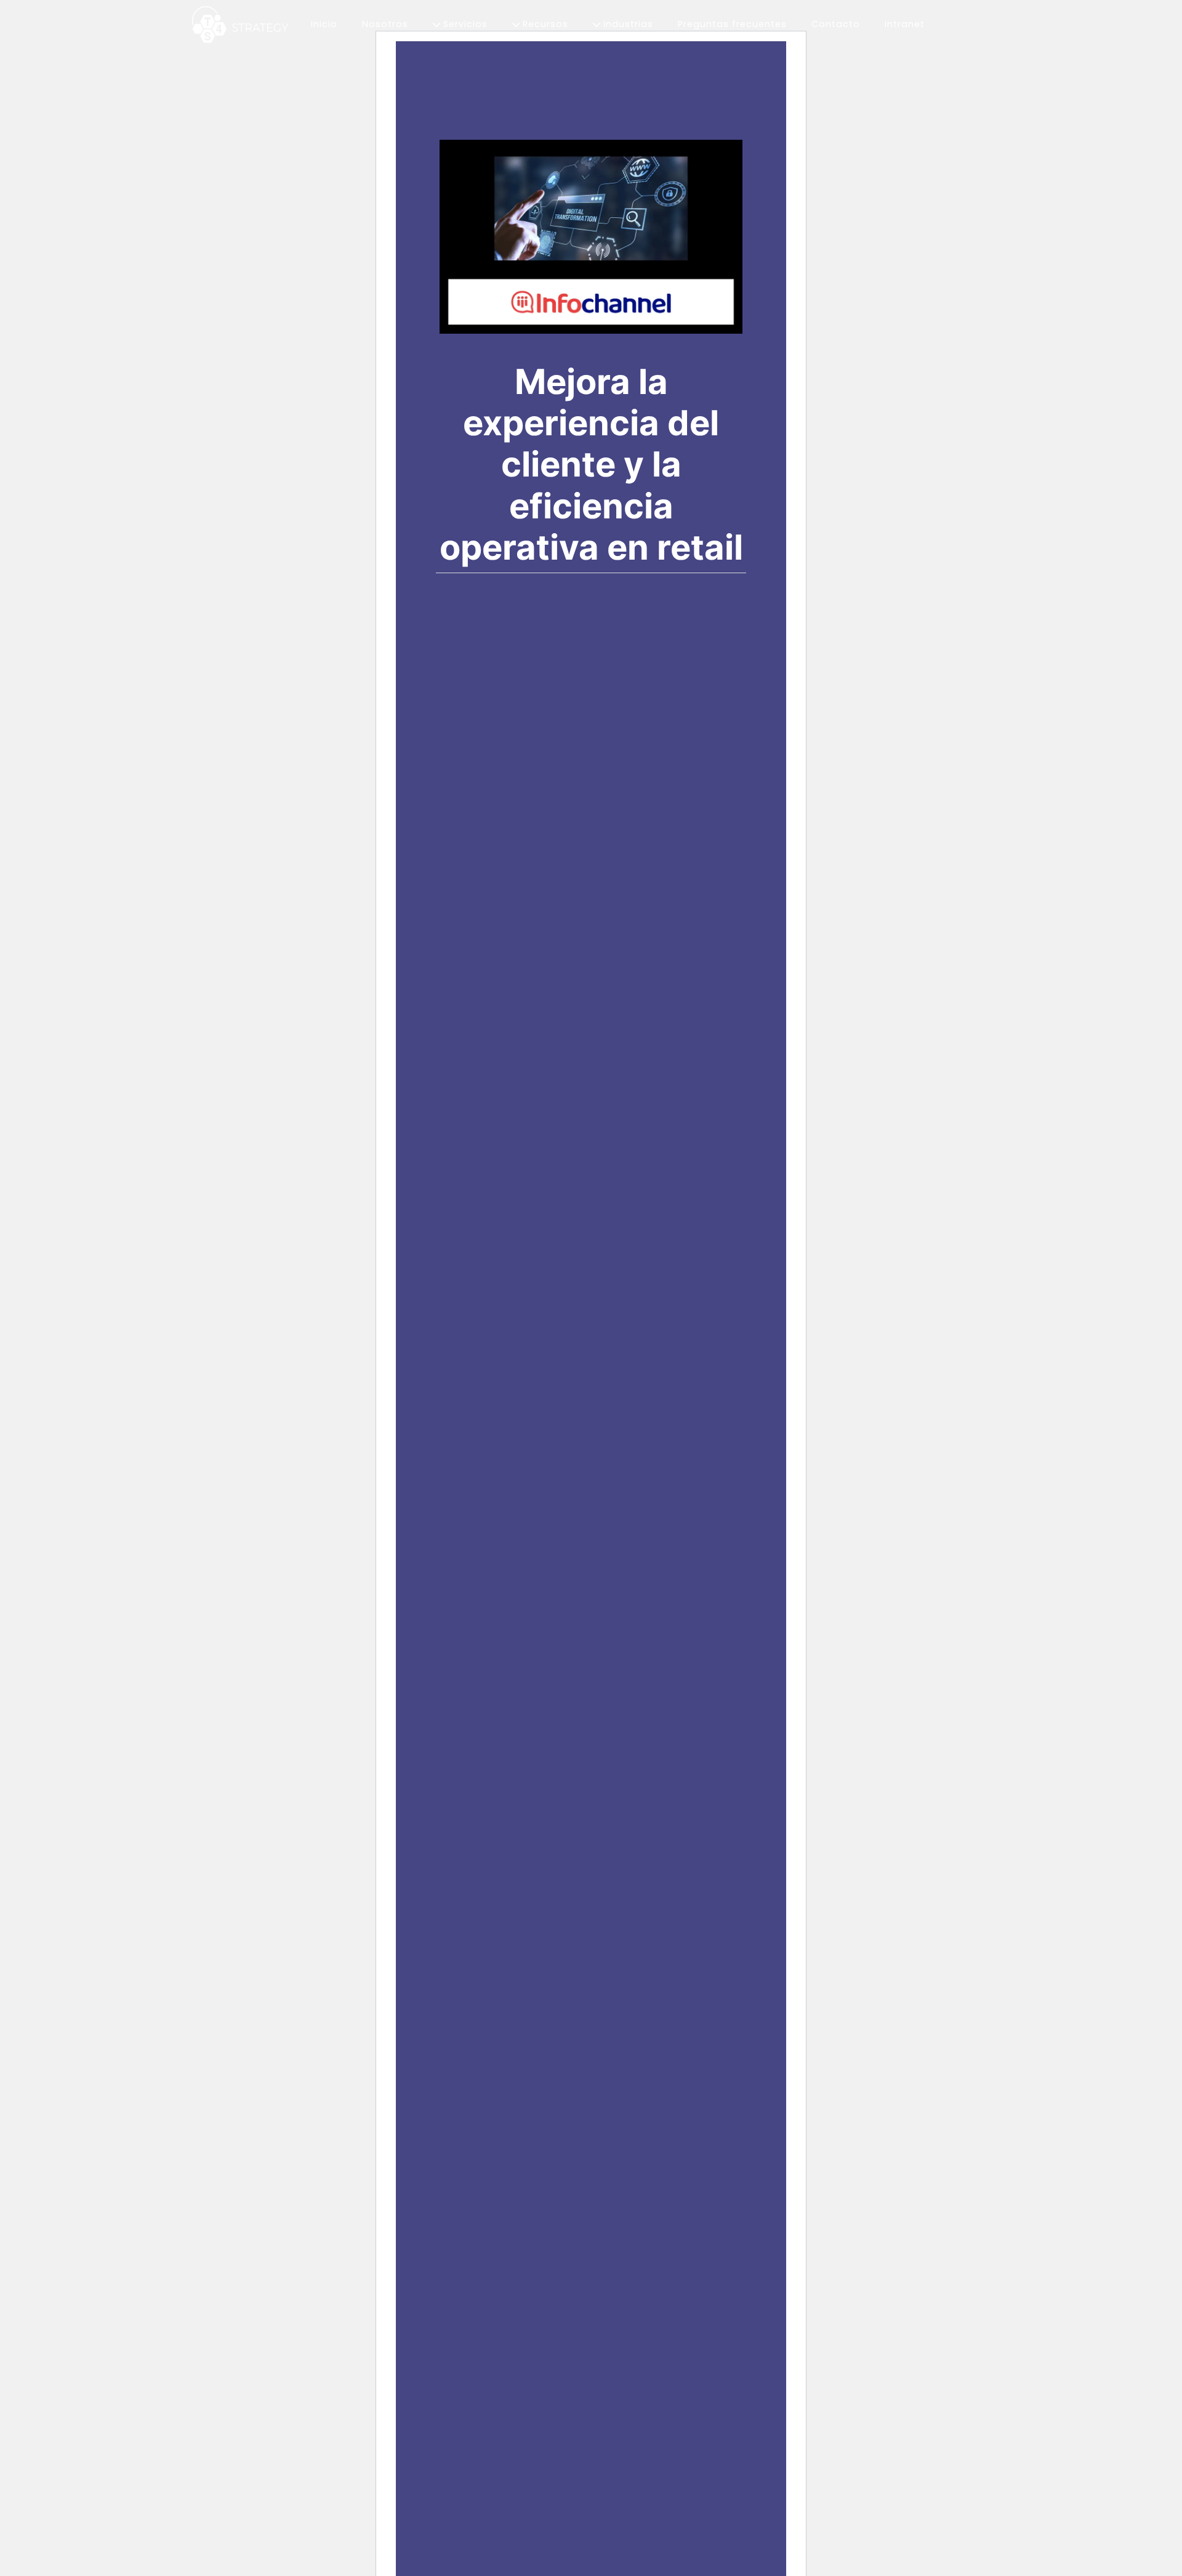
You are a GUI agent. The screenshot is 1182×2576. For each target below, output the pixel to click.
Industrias (627, 24)
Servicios (464, 24)
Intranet (905, 24)
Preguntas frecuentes (732, 24)
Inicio (324, 24)
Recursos (544, 24)
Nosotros (385, 24)
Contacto (836, 24)
